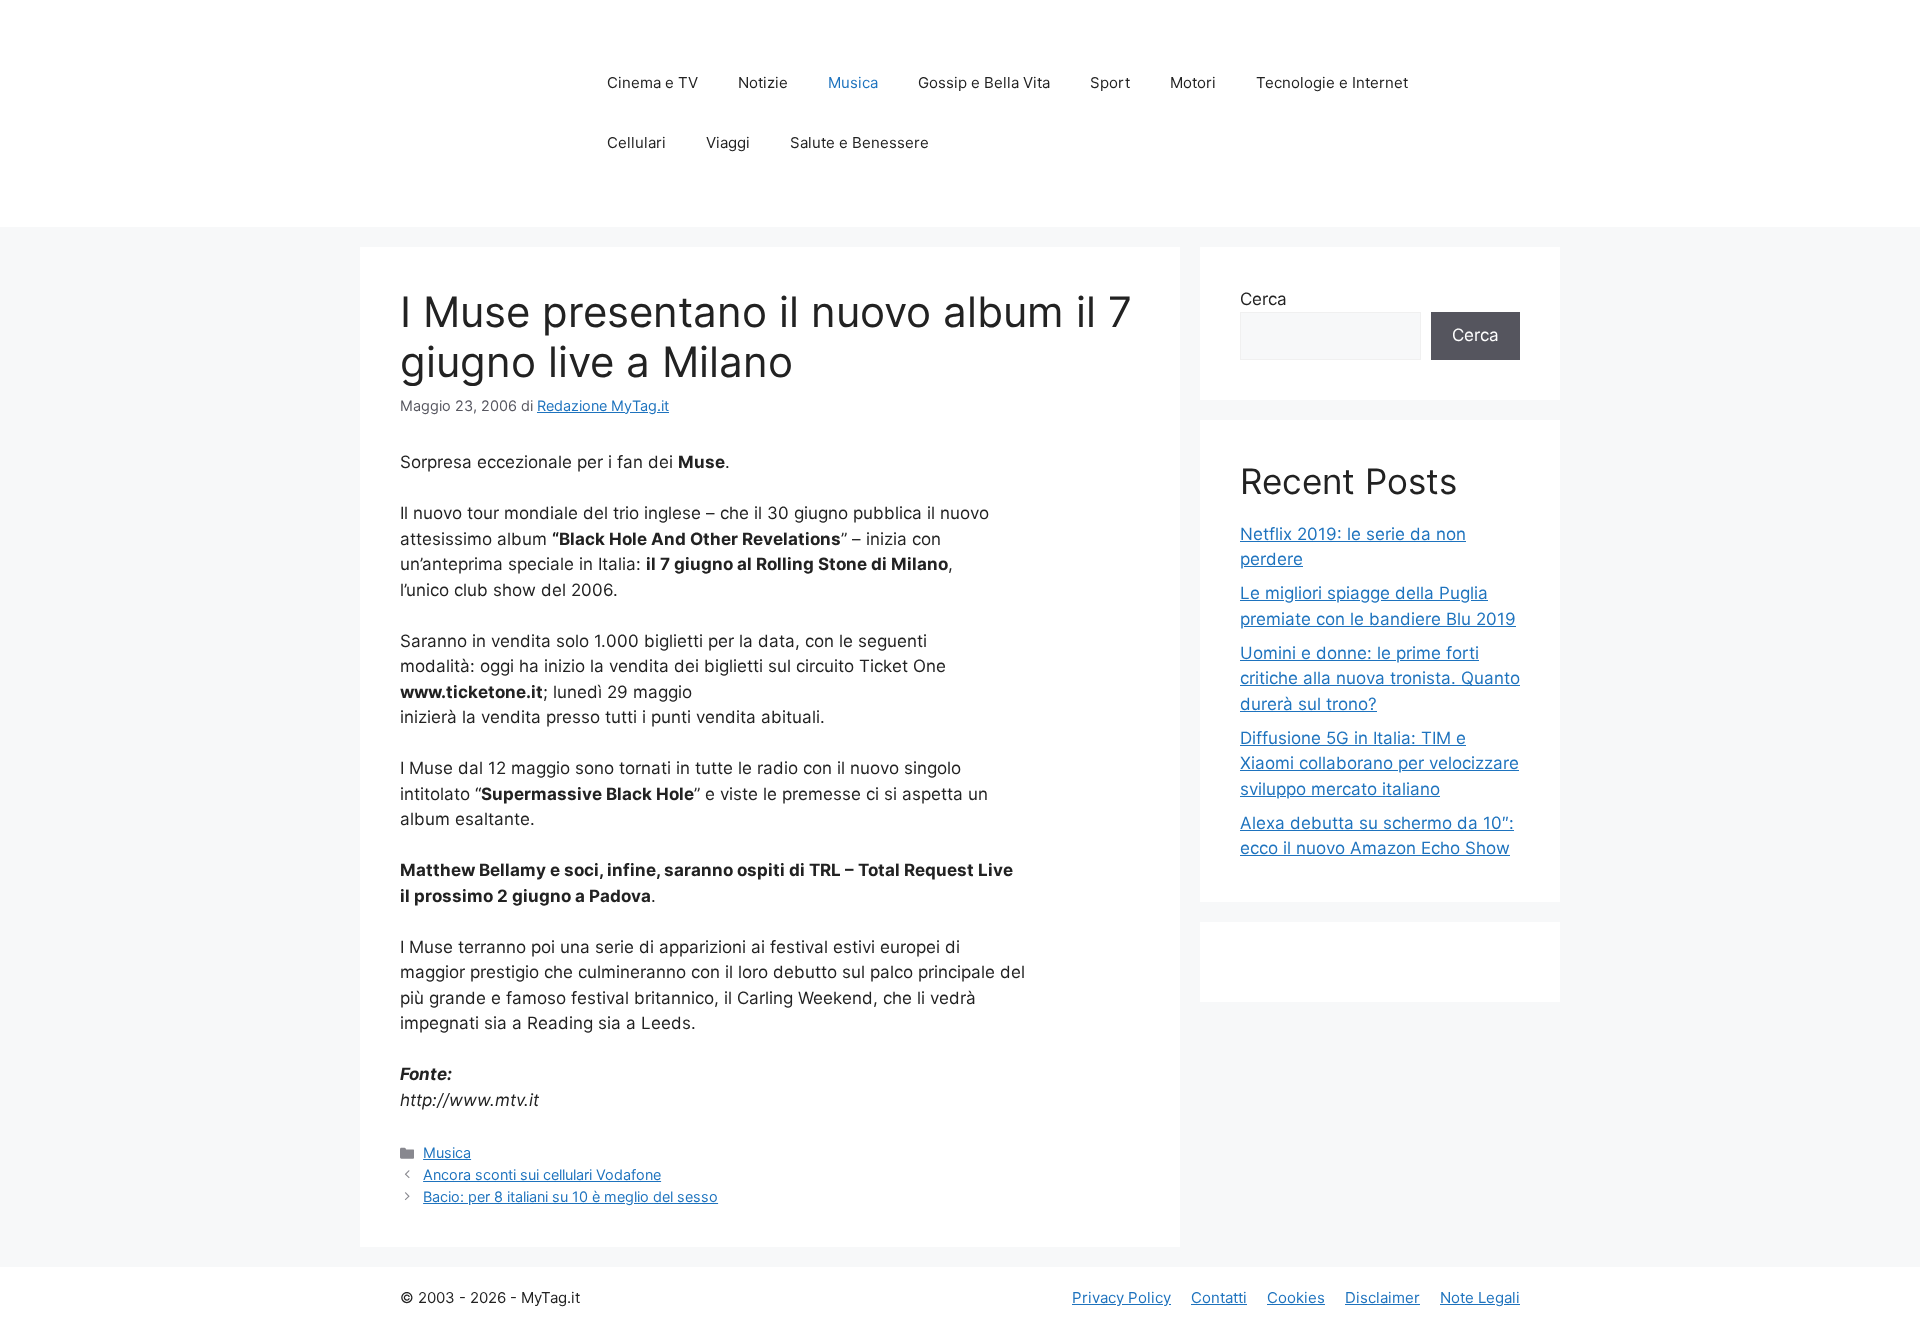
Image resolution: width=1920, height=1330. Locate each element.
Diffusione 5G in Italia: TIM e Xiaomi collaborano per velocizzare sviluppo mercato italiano (1379, 763)
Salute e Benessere (859, 142)
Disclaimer (1382, 1297)
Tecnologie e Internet (1332, 82)
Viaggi (728, 142)
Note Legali (1480, 1297)
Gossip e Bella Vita (984, 82)
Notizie (763, 82)
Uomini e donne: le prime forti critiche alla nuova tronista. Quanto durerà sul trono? (1380, 678)
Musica (853, 82)
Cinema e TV (652, 82)
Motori (1193, 82)
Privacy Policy (1121, 1297)
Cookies (1296, 1297)
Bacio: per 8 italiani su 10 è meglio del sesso (570, 1196)
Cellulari (636, 142)
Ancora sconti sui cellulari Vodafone (542, 1174)
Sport (1110, 82)
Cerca (1263, 299)
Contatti (1219, 1297)
